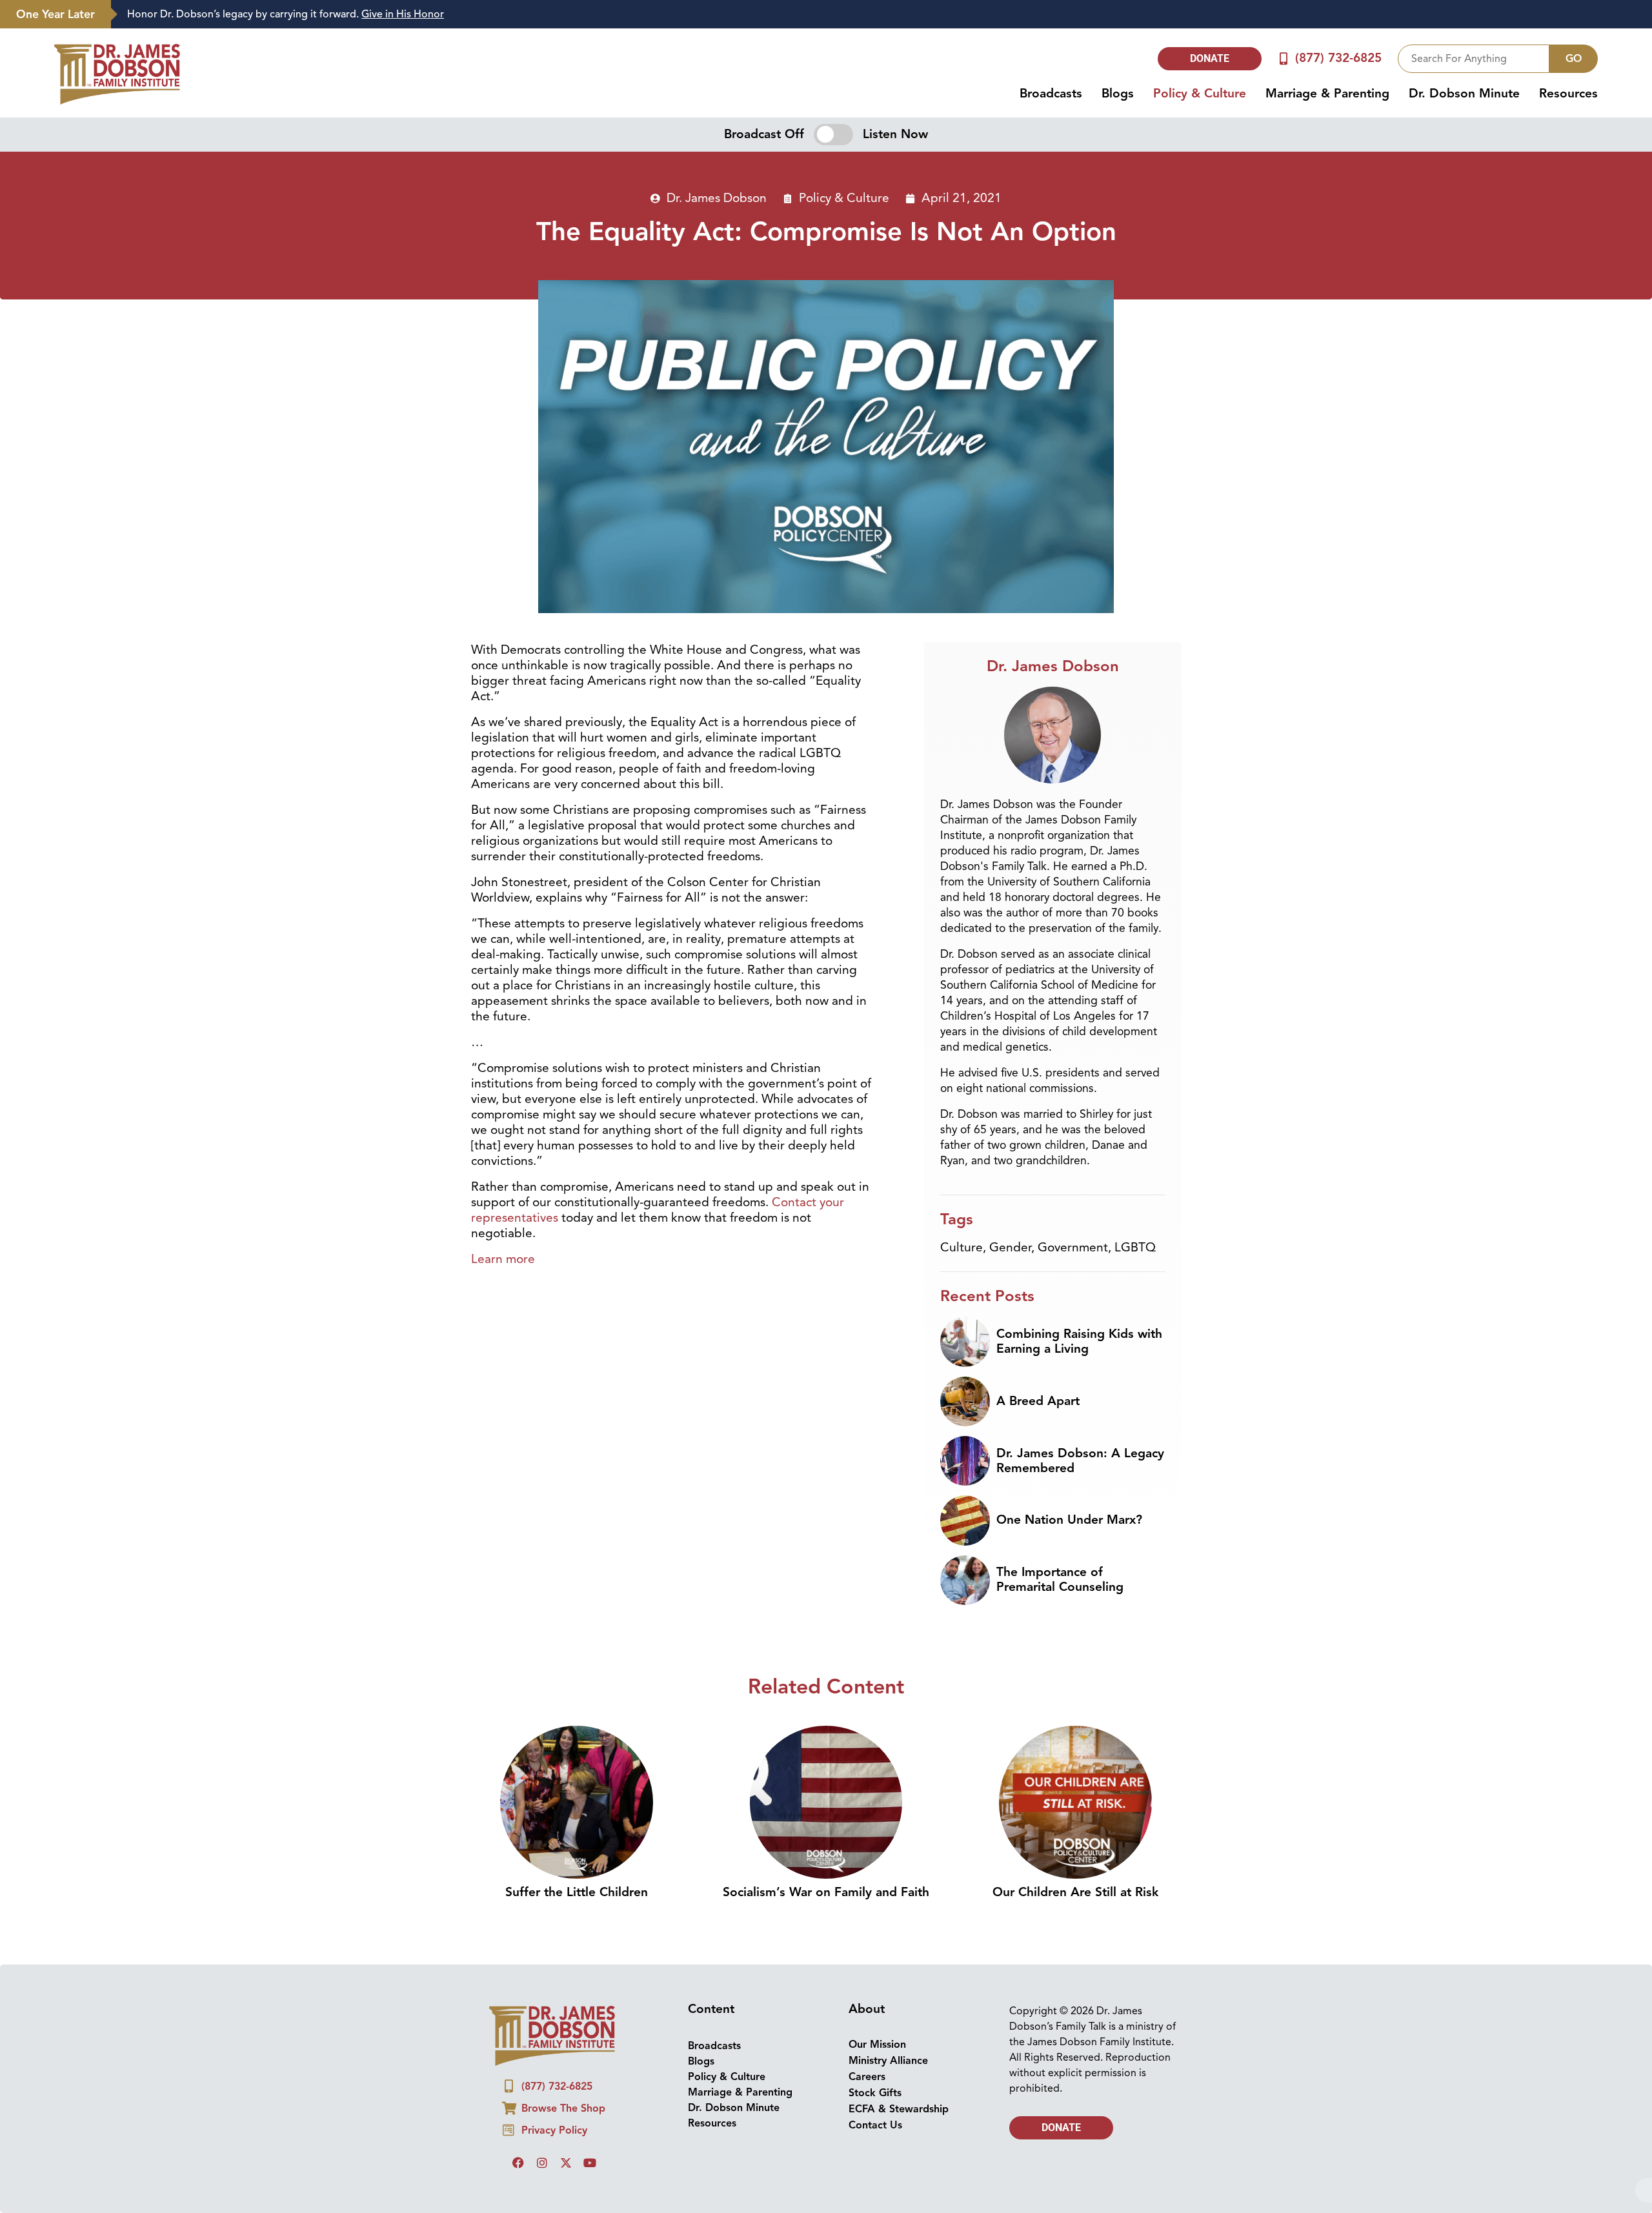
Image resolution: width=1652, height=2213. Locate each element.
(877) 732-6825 (1338, 58)
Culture (962, 1248)
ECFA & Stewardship (899, 2109)
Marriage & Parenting (1327, 94)
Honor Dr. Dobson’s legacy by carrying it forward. (286, 14)
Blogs (1118, 94)
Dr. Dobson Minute (1464, 94)
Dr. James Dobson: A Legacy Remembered (1080, 1461)
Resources (1568, 94)
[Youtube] (590, 2163)
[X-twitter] (566, 2163)
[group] (875, 15)
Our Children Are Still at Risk (1075, 1892)
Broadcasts (1051, 94)
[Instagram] (542, 2163)
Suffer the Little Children (577, 1892)
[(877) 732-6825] (1284, 58)
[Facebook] (518, 2163)
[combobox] (1474, 59)
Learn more (503, 1259)
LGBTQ (1135, 1248)
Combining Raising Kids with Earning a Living (1079, 1341)
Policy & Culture (1200, 94)
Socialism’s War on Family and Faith (826, 1892)
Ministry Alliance (888, 2061)
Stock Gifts (875, 2093)
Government (1073, 1248)
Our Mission (877, 2045)
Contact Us (875, 2125)
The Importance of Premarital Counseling (1060, 1580)
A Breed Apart (1038, 1401)
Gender (1010, 1248)
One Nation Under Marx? (1069, 1520)
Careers (867, 2077)
